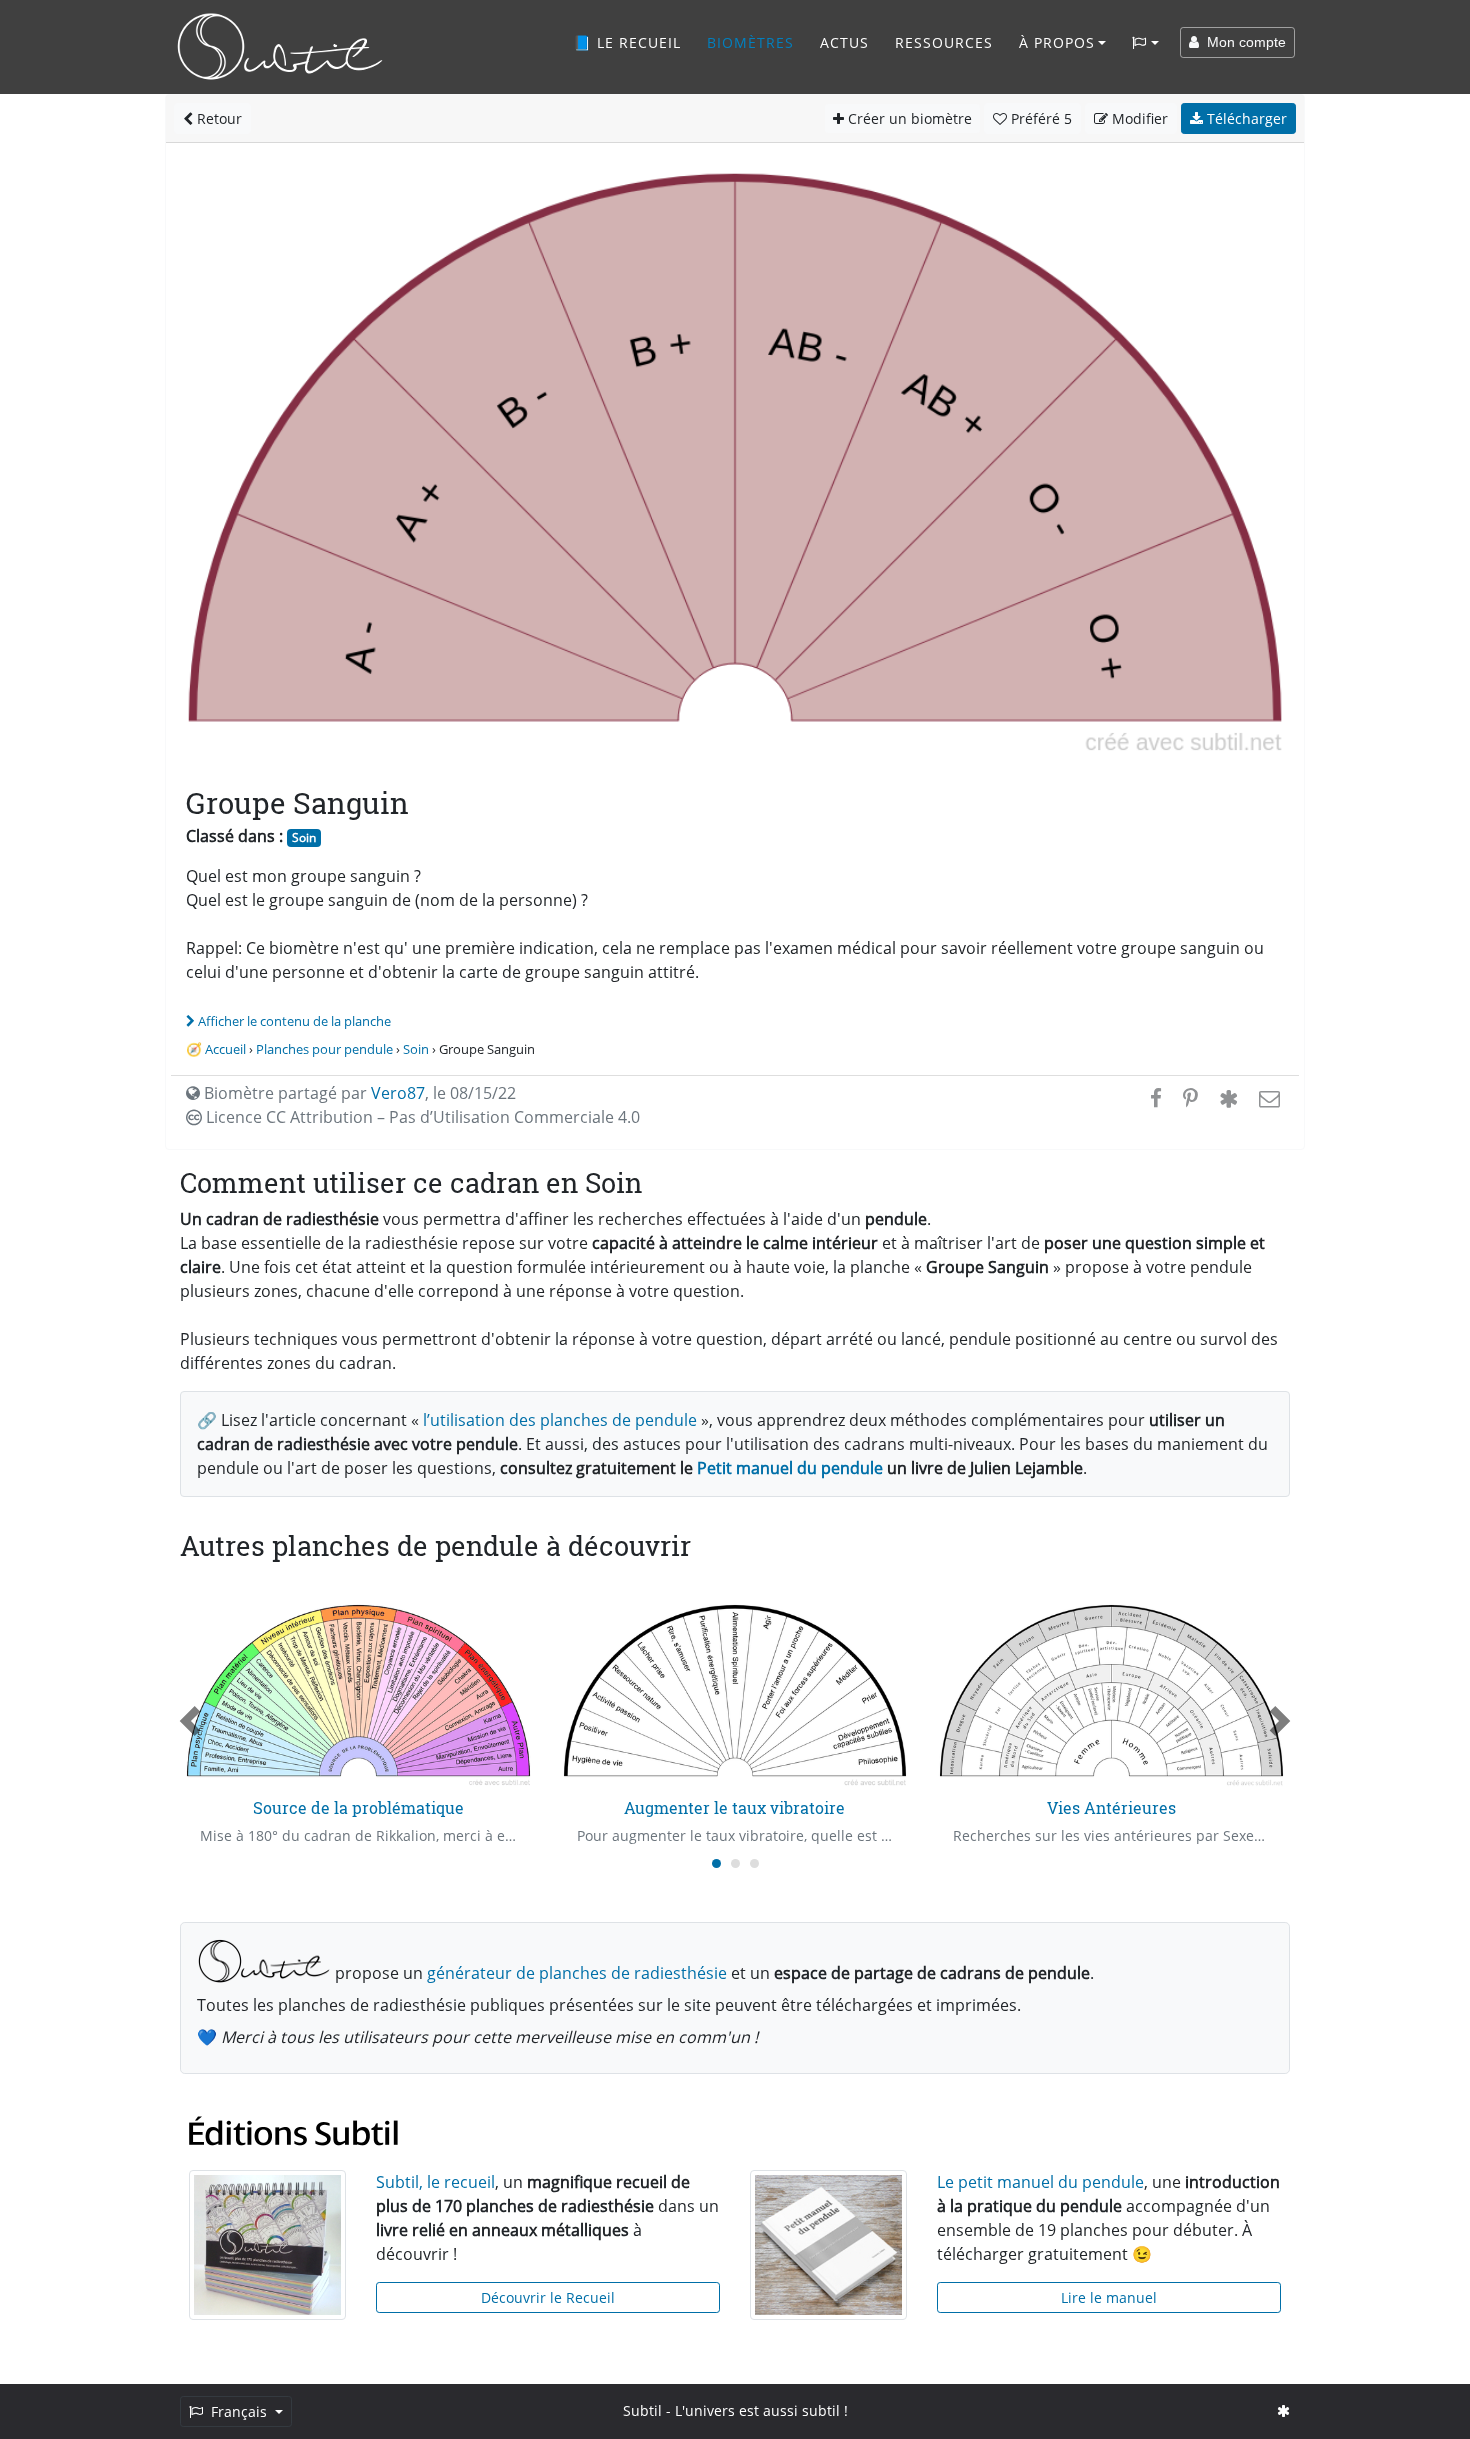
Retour (217, 118)
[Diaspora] (1228, 1098)
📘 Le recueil (627, 42)
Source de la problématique (358, 1807)
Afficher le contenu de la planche (294, 1021)
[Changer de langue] (1145, 43)
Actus (844, 42)
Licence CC (421, 1117)
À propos (1057, 42)
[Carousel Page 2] (735, 1863)
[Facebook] (1156, 1098)
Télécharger (1245, 118)
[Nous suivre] (1283, 2410)
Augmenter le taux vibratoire (734, 1807)
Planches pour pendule (324, 1049)
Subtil (642, 2410)
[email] (1267, 1098)
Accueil (225, 1049)
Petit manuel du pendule (790, 1468)
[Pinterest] (1190, 1098)
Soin (304, 837)
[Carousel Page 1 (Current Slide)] (716, 1863)
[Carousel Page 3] (754, 1863)
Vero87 (398, 1093)
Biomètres (750, 42)
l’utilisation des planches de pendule (560, 1420)
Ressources (944, 42)
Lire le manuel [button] (1109, 2297)
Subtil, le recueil (435, 2182)
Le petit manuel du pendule (1040, 2182)
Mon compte (1242, 42)
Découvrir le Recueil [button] (548, 2297)
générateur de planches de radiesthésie (577, 1973)
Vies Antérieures (1111, 1807)
